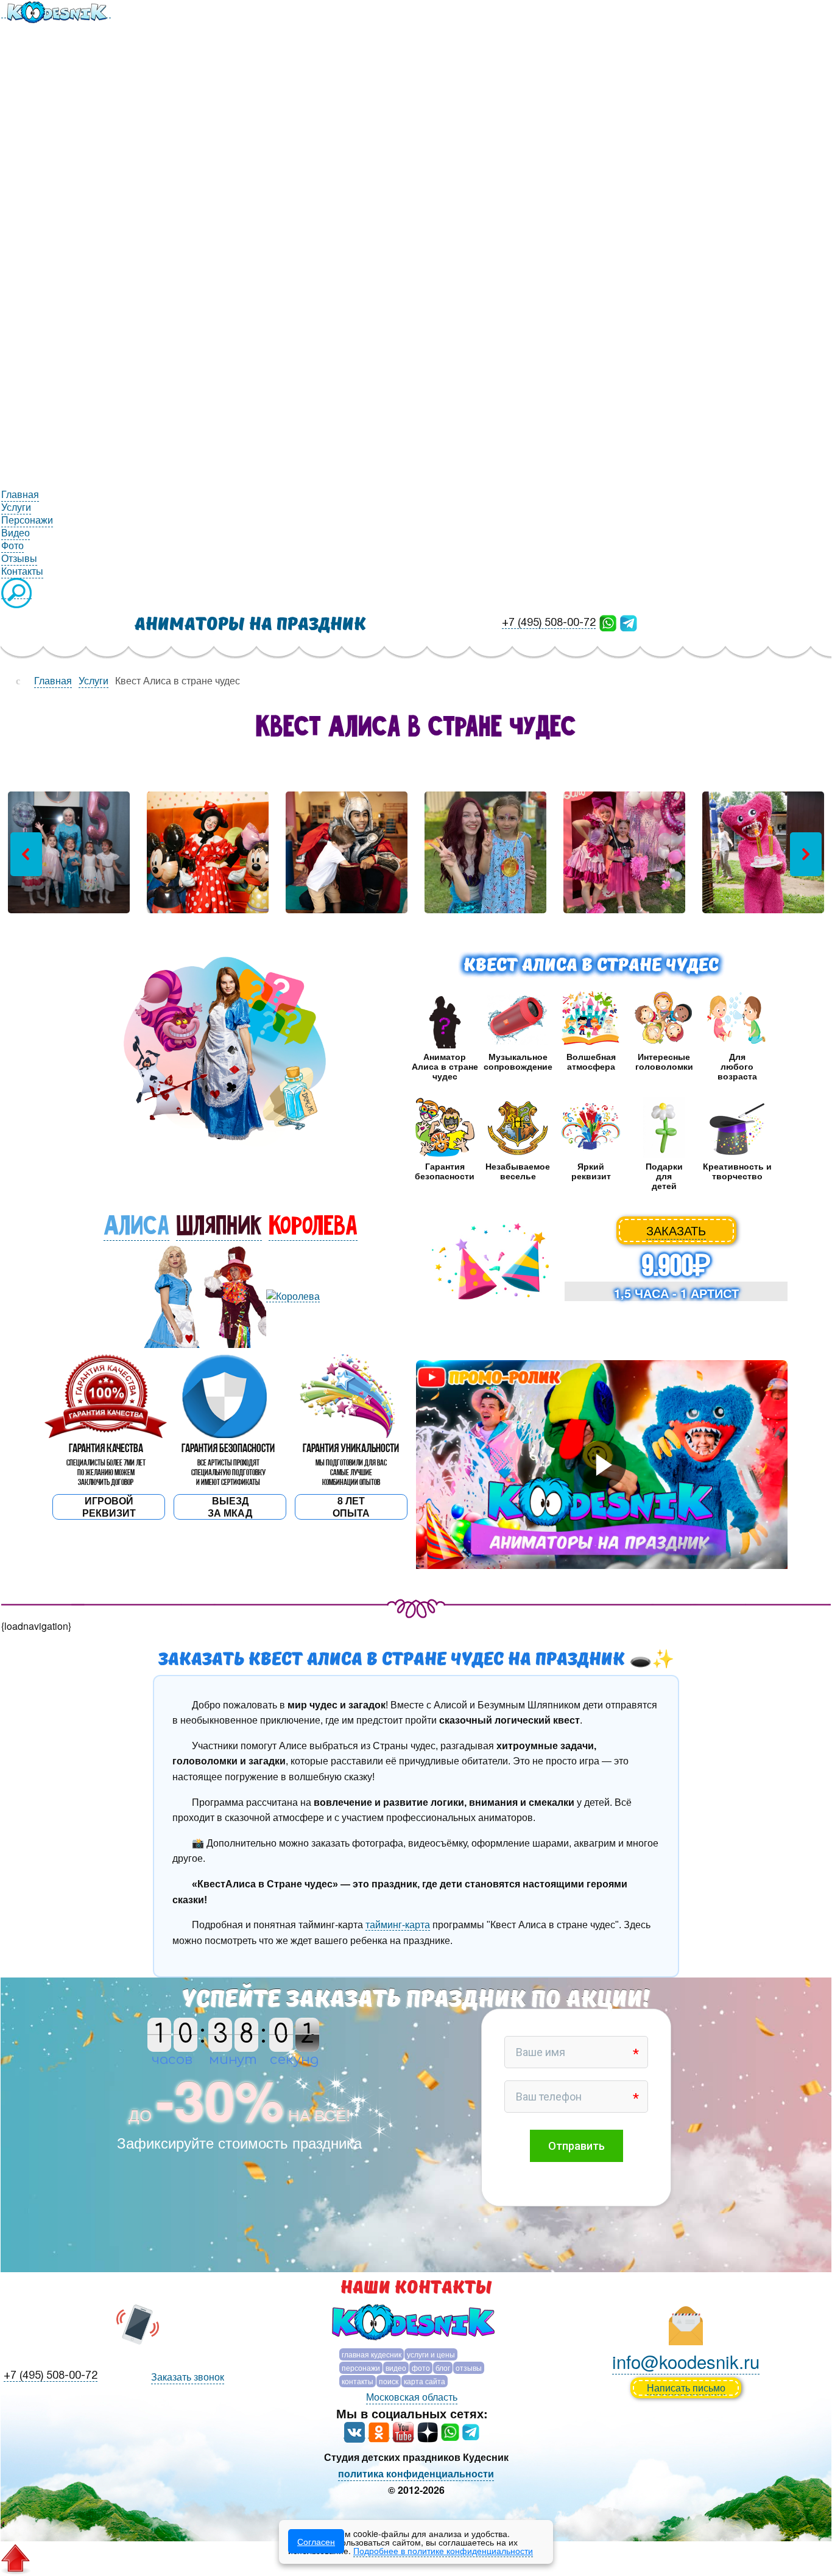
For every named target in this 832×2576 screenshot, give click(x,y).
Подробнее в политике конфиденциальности (443, 2550)
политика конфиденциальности (416, 2473)
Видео (396, 2367)
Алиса (136, 1226)
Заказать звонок (188, 2377)
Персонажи (361, 2367)
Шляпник (219, 1226)
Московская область (412, 2397)
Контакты (358, 2381)
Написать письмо (686, 2388)
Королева (313, 1226)
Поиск (389, 2381)
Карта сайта (425, 2381)
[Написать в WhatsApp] (608, 622)
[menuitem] (56, 11)
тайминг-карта (398, 1925)
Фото (421, 2367)
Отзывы (469, 2367)
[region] (416, 854)
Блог (443, 2367)
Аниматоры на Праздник (250, 624)
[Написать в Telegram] (629, 622)
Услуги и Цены (431, 2354)
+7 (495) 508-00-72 (549, 623)
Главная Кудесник (372, 2354)
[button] (26, 854)
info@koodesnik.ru (686, 2361)
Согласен (316, 2541)
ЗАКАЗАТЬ (676, 1230)
